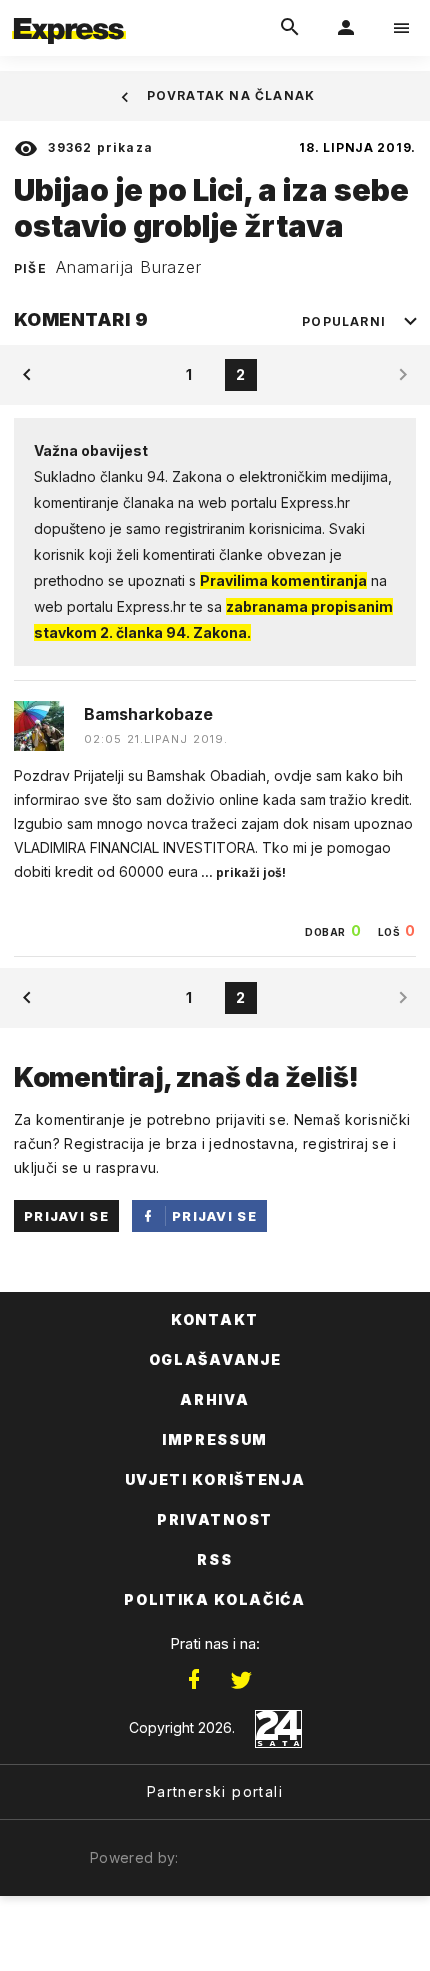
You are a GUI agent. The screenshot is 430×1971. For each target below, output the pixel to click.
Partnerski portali (215, 1791)
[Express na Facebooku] (194, 1680)
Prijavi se (66, 1216)
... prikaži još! (242, 872)
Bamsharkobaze (148, 714)
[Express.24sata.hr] (69, 13)
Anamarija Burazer (129, 267)
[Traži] (290, 28)
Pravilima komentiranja (283, 580)
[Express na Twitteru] (241, 1680)
